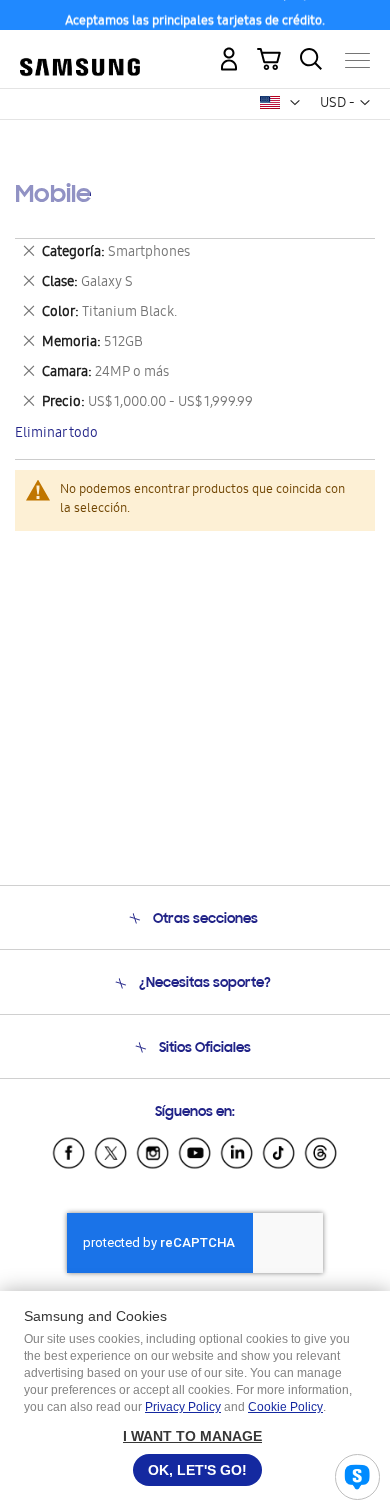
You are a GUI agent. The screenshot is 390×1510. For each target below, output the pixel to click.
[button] (295, 103)
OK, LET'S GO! (197, 1470)
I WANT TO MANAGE (192, 1436)
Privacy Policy (183, 1407)
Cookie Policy (285, 1407)
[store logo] (80, 52)
